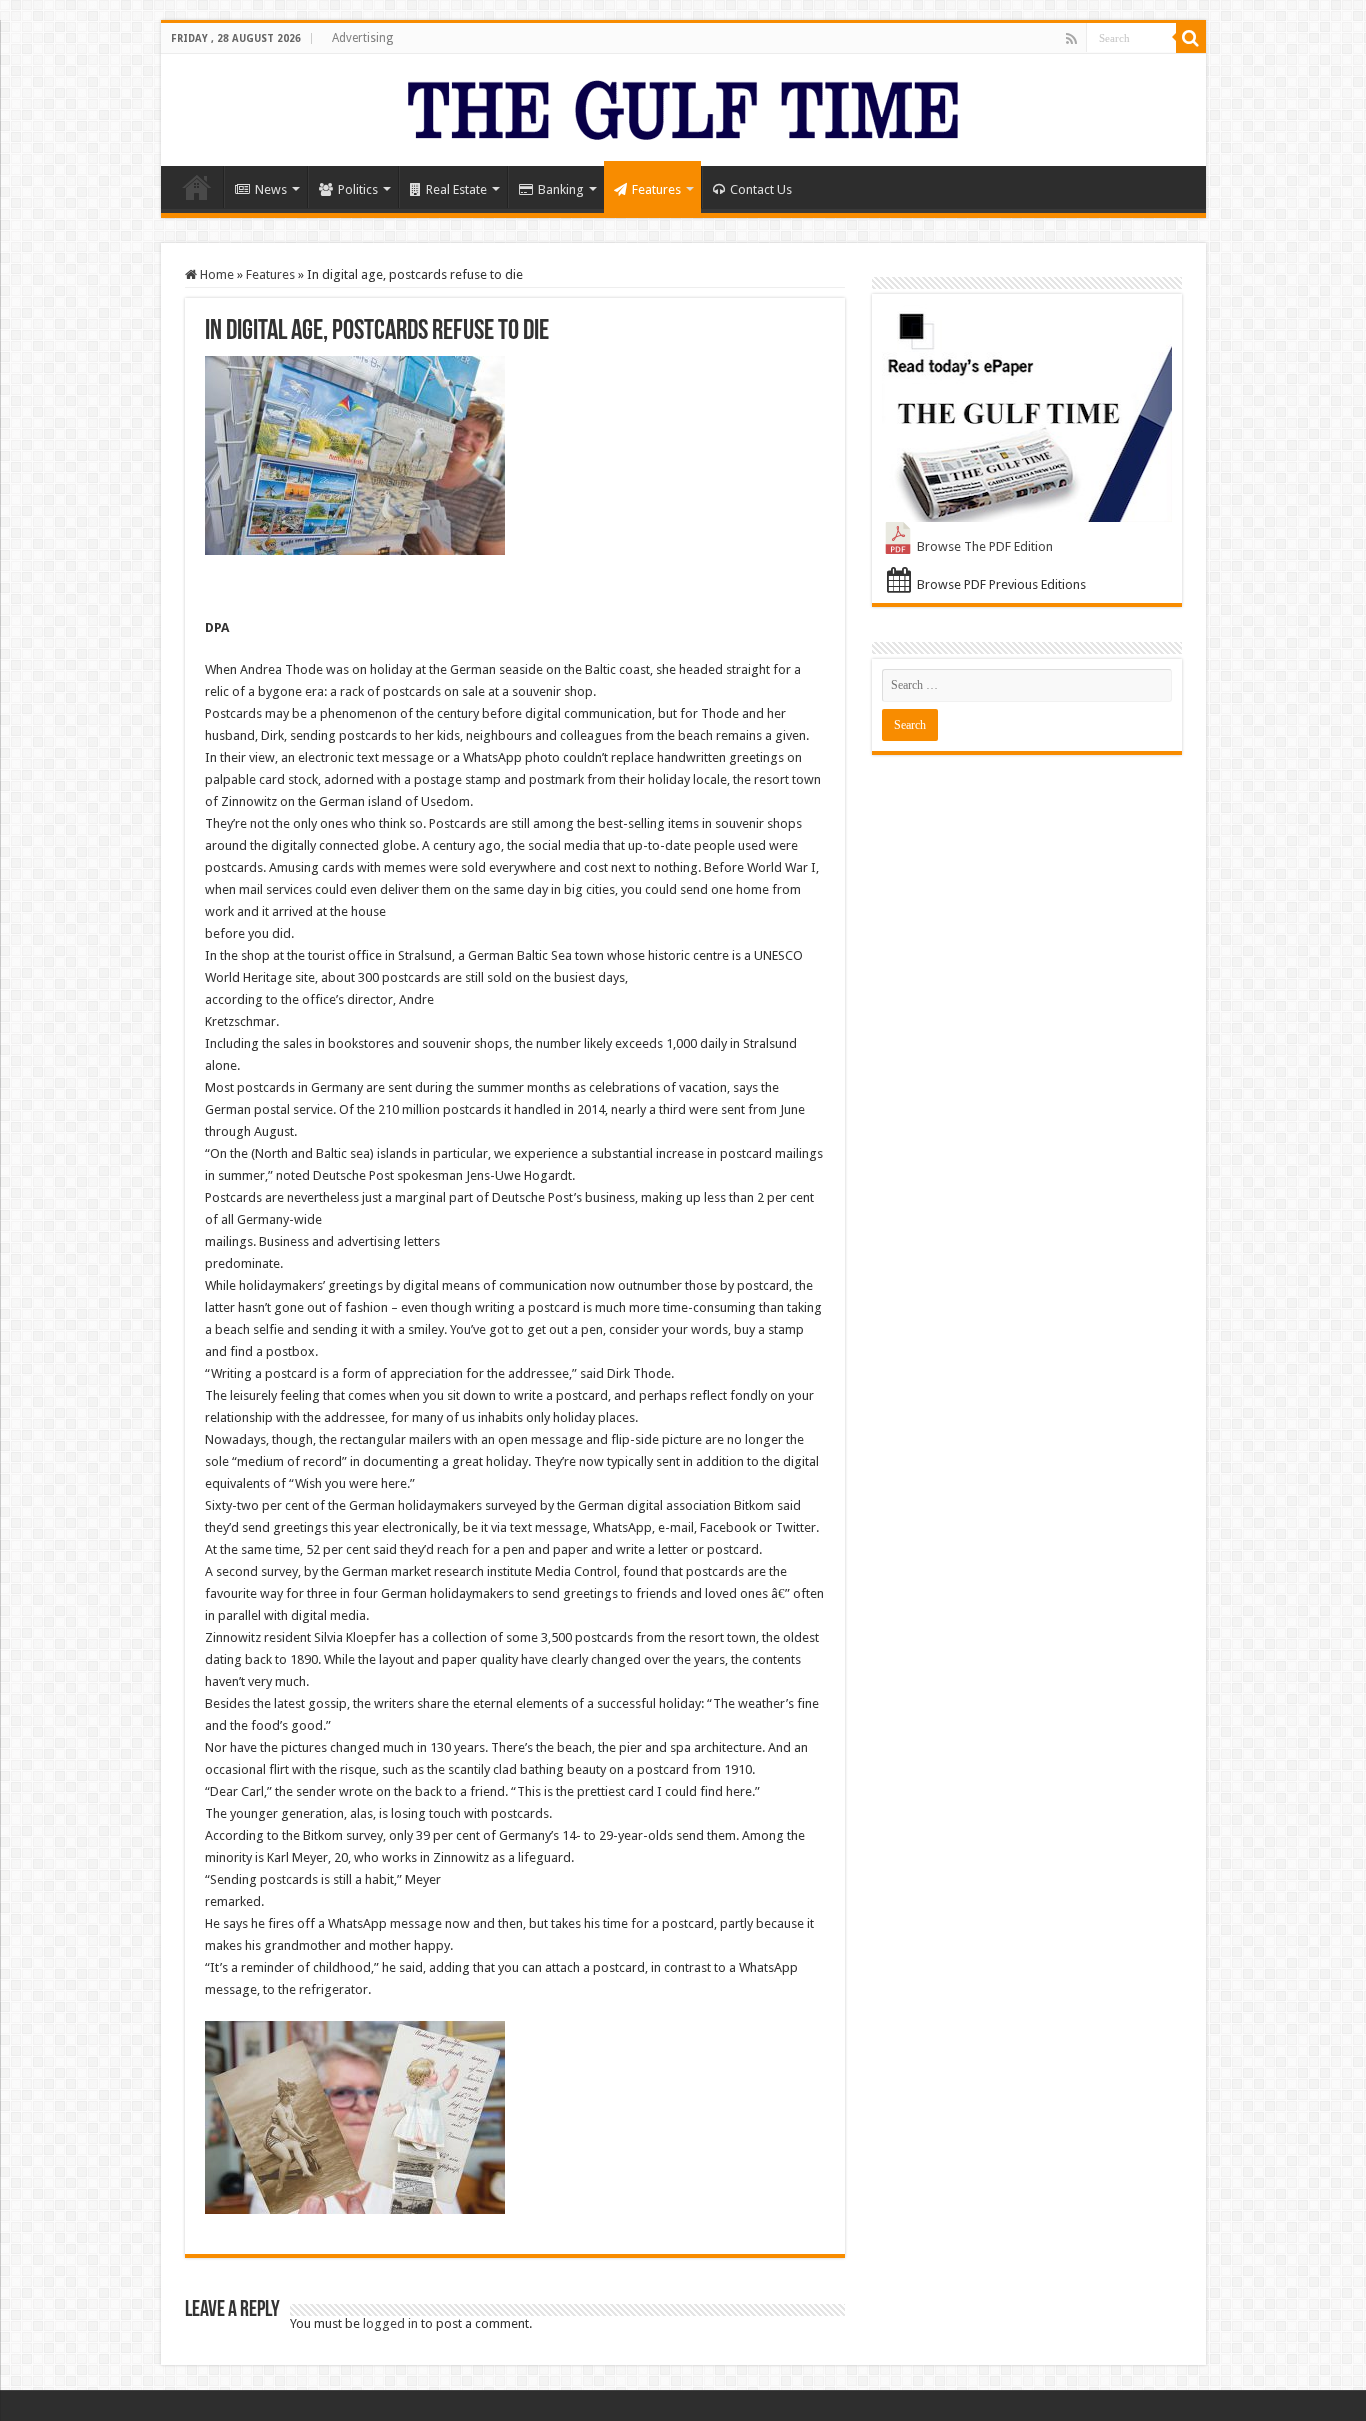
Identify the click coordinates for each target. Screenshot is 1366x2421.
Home (197, 187)
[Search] (1191, 38)
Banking (561, 189)
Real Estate (456, 189)
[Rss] (1071, 39)
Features (656, 189)
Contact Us (761, 189)
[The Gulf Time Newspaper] (683, 106)
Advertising (362, 38)
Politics (358, 189)
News (271, 189)
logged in (390, 2323)
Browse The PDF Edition (985, 546)
